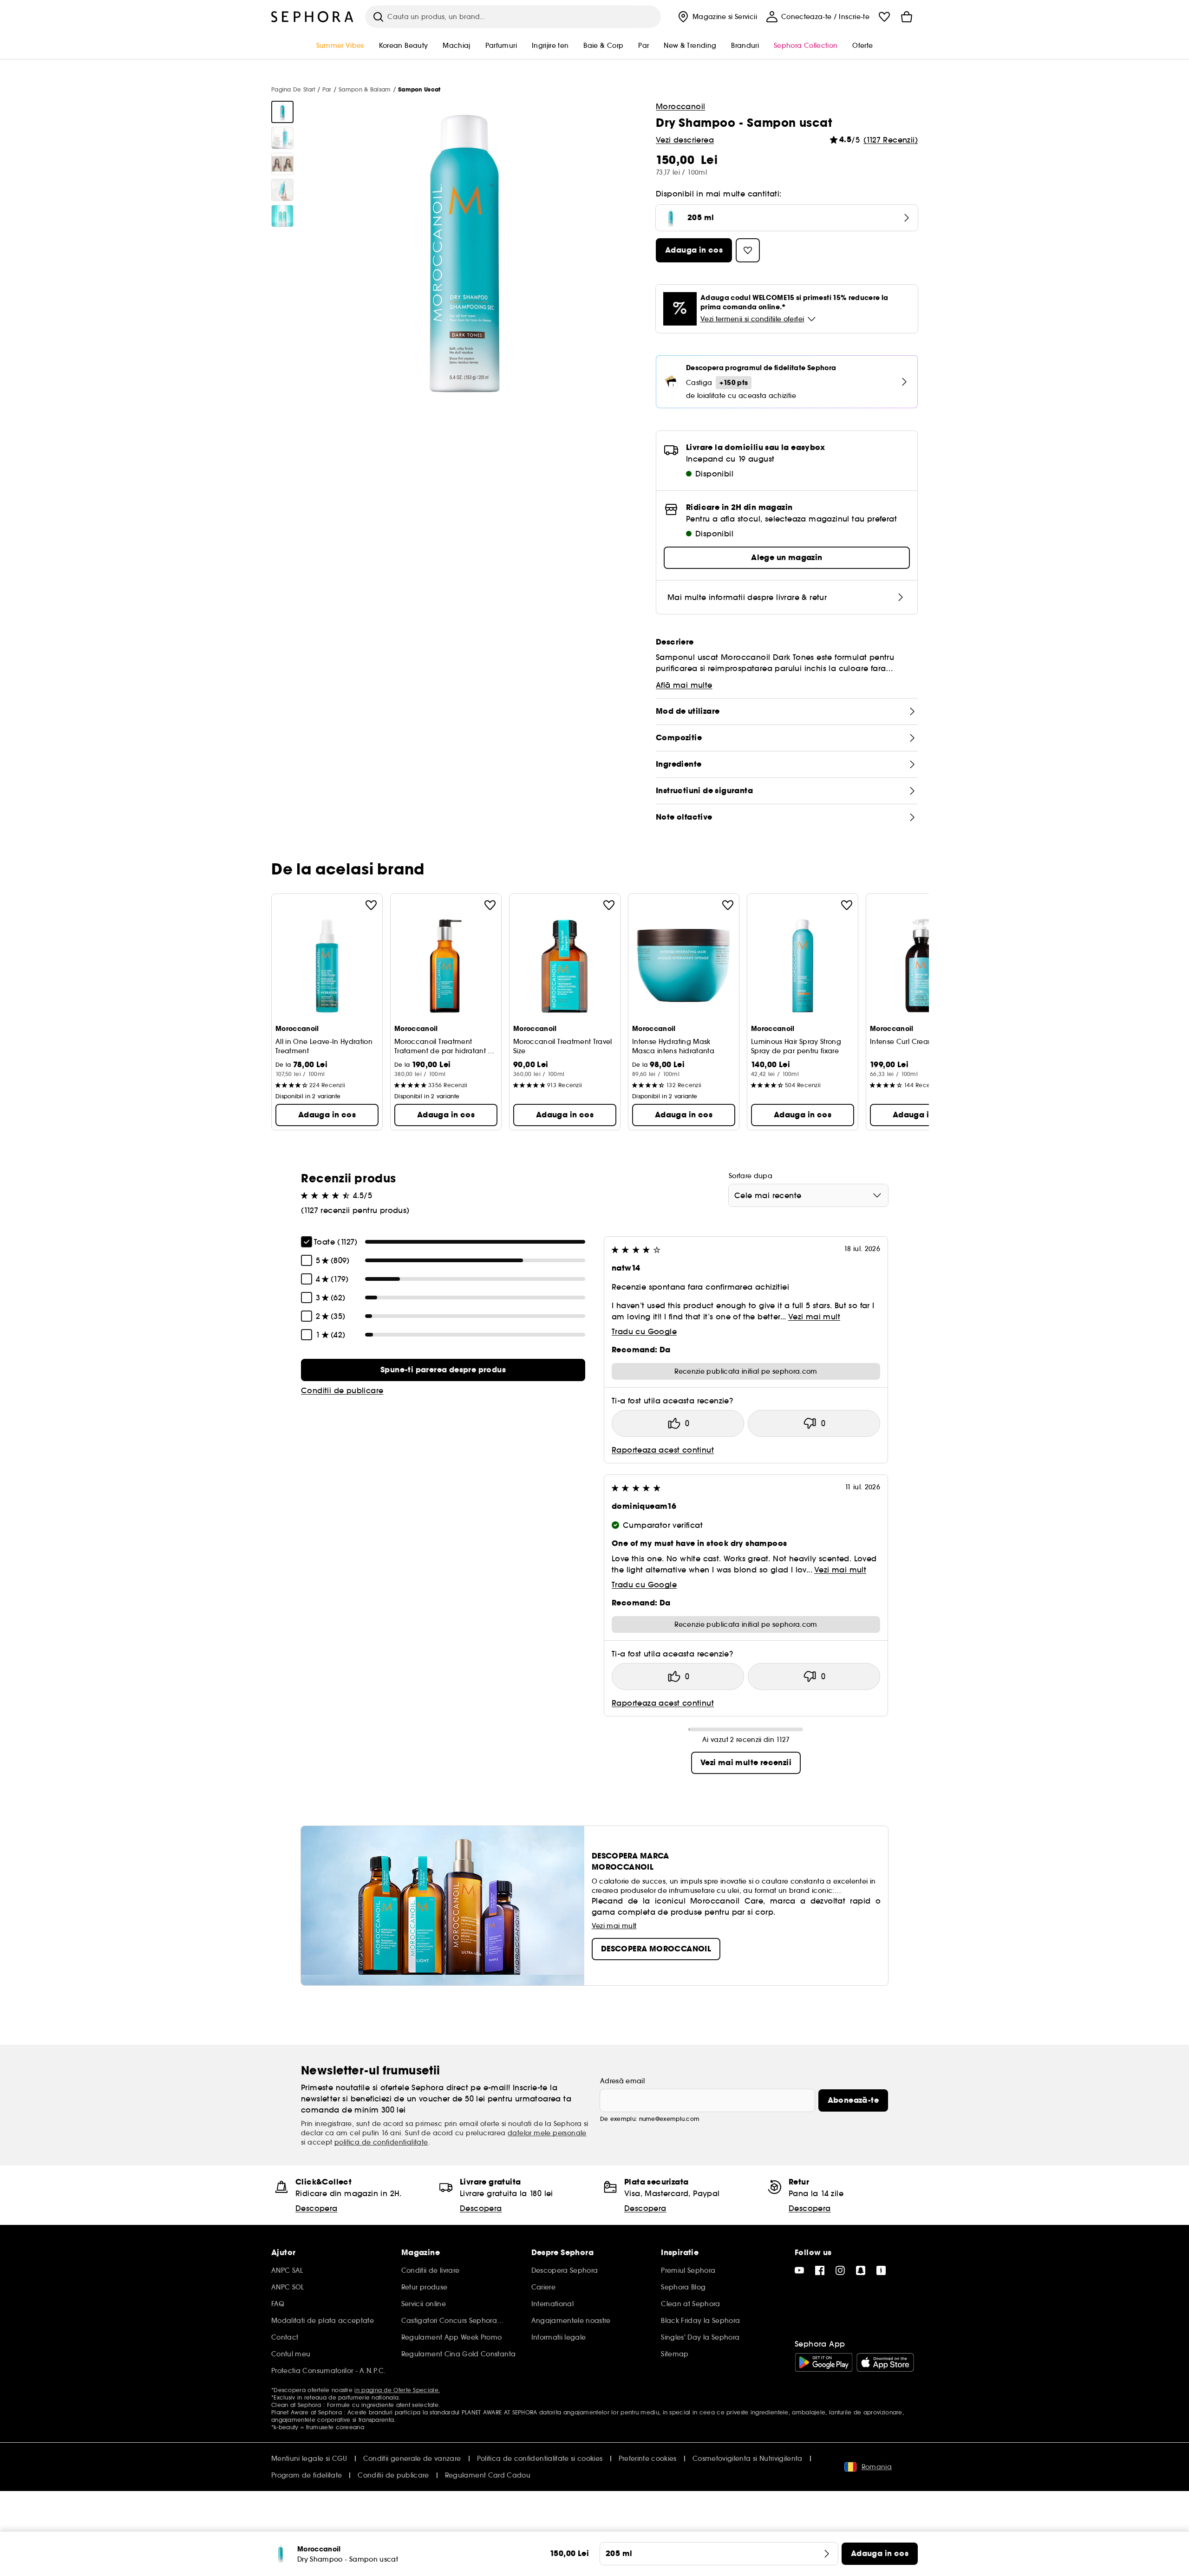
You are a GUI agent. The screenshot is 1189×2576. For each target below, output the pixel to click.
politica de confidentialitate (381, 2142)
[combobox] (808, 1195)
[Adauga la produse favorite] (371, 905)
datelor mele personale (547, 2133)
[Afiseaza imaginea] (282, 112)
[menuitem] (716, 17)
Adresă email (622, 2081)
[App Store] (885, 2362)
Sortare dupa (751, 1176)
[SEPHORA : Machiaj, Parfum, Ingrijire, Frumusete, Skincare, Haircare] (313, 17)
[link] (443, 1370)
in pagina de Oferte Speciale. (397, 2390)
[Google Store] (824, 2362)
